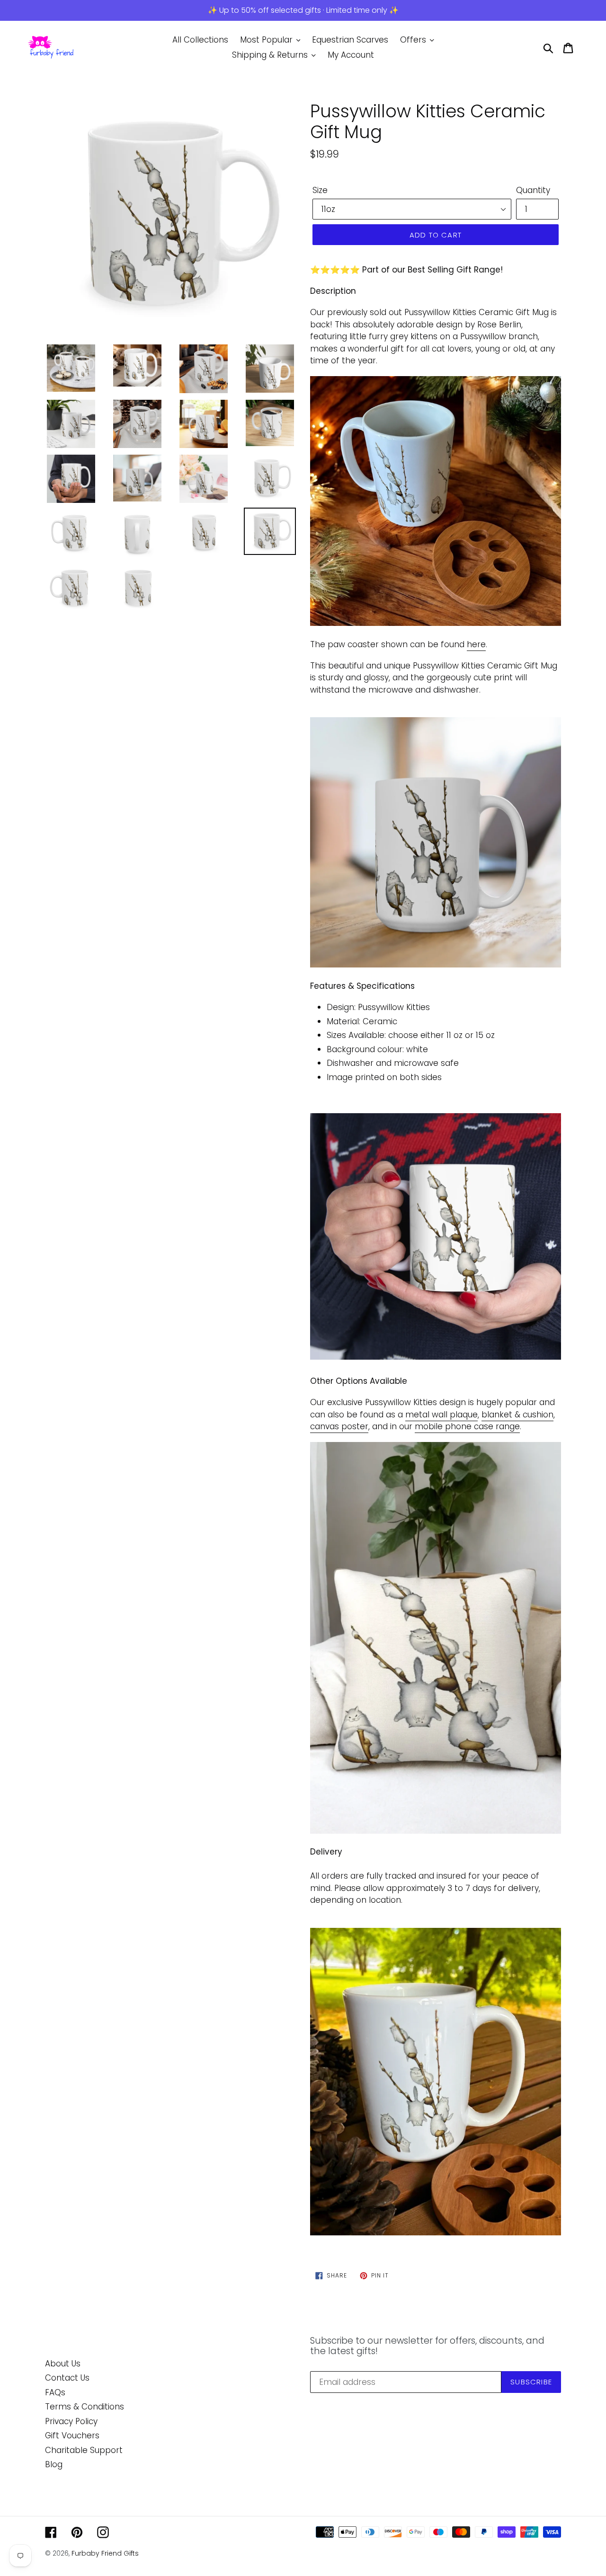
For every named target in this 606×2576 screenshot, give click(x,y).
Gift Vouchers (72, 2435)
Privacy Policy (71, 2421)
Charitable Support (84, 2450)
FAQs (55, 2392)
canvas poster (339, 1426)
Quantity (533, 190)
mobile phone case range (467, 1426)
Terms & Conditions (85, 2407)
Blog (54, 2464)
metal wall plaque (441, 1415)
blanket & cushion (517, 1415)
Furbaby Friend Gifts (105, 2553)
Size (320, 190)
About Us (63, 2364)
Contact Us (67, 2378)
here (476, 644)
